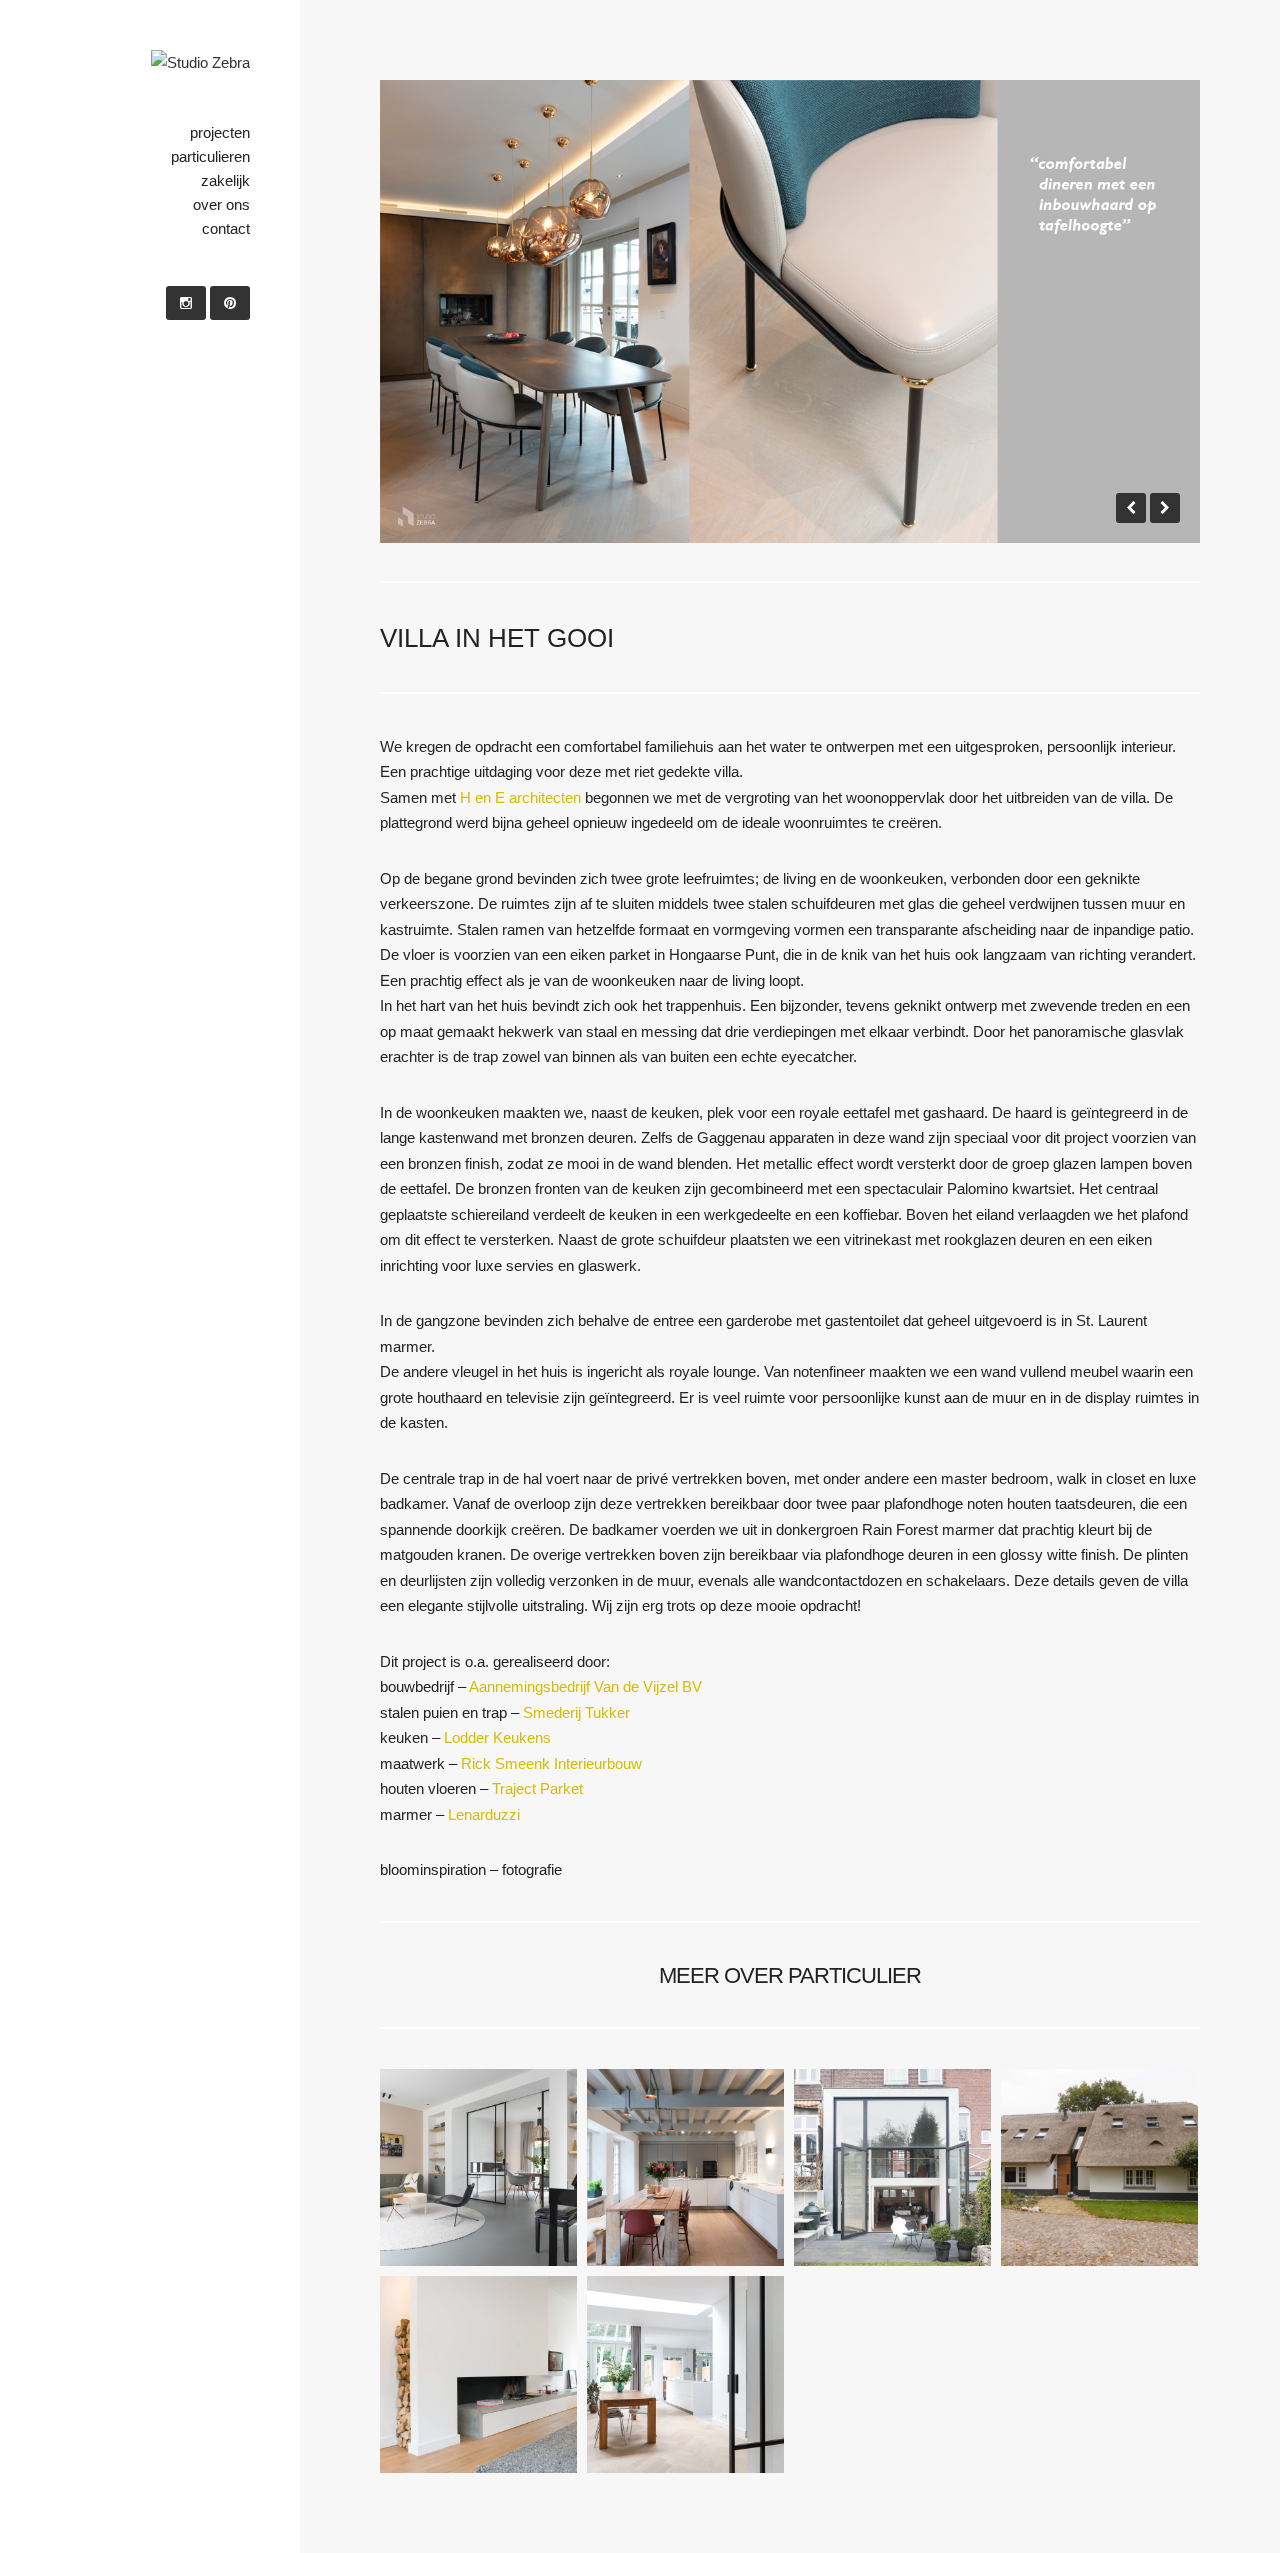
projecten (220, 132)
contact (226, 228)
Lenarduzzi (484, 1814)
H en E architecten (520, 797)
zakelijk (225, 180)
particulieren (210, 156)
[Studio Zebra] (200, 63)
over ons (221, 204)
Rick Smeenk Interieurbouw (551, 1763)
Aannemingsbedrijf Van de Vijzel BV (585, 1686)
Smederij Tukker (576, 1712)
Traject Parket (537, 1788)
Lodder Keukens (497, 1737)
